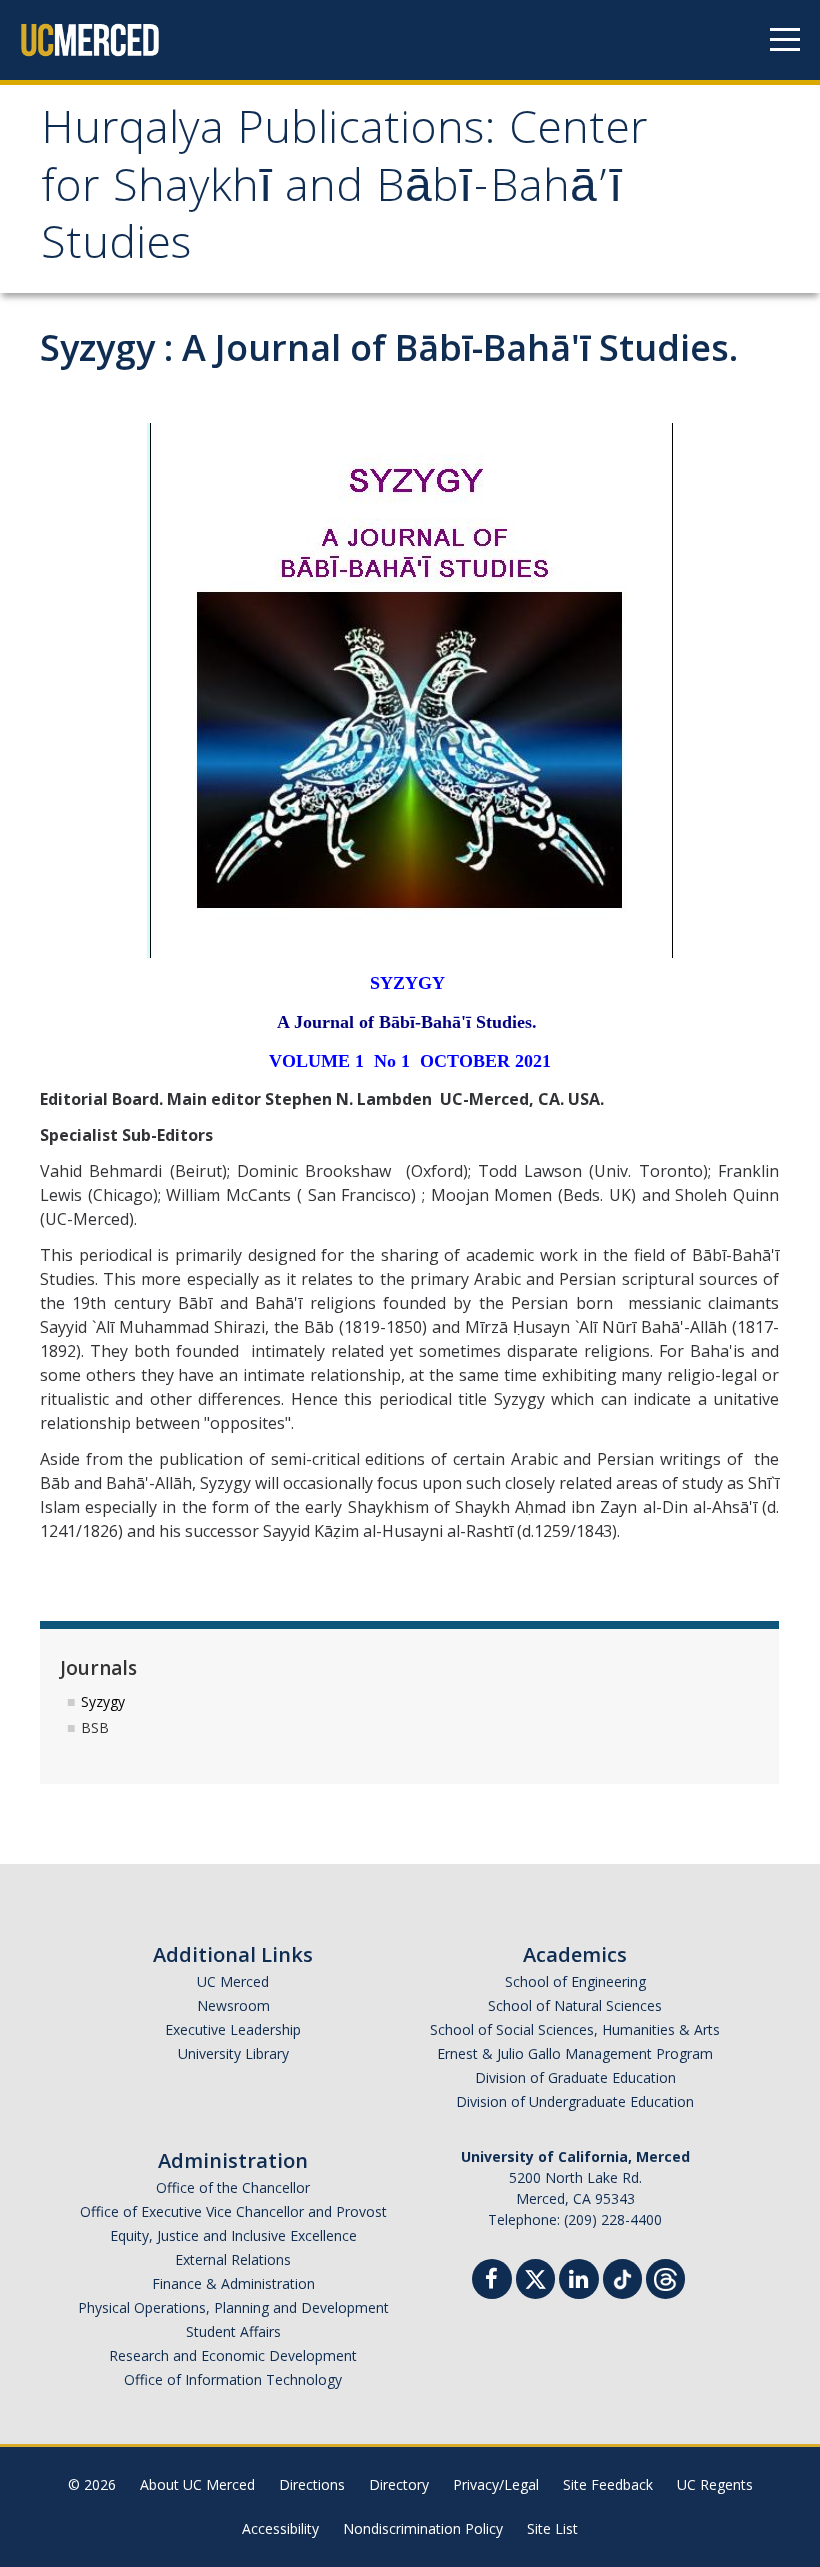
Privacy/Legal (496, 2484)
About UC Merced (197, 2484)
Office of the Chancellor (233, 2187)
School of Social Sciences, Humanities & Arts (575, 2029)
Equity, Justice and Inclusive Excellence (233, 2235)
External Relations (233, 2259)
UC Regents (715, 2484)
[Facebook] (492, 2281)
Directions (312, 2484)
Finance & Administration (233, 2283)
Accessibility (280, 2528)
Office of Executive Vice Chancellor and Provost (233, 2211)
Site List (552, 2528)
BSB (95, 1727)
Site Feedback (608, 2484)
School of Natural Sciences (575, 2005)
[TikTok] (622, 2276)
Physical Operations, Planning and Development (233, 2307)
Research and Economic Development (233, 2355)
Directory (399, 2484)
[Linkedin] (579, 2281)
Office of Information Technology (233, 2379)
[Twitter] (535, 2276)
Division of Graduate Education (575, 2077)
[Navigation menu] (785, 40)
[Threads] (665, 2276)
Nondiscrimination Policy (423, 2528)
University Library (233, 2053)
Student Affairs (233, 2331)
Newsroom (233, 2005)
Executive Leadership (233, 2029)
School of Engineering (575, 1981)
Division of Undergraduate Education (575, 2101)
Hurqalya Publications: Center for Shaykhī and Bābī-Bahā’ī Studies (344, 191)
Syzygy (103, 1701)
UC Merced (233, 1981)
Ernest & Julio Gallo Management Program (575, 2053)
